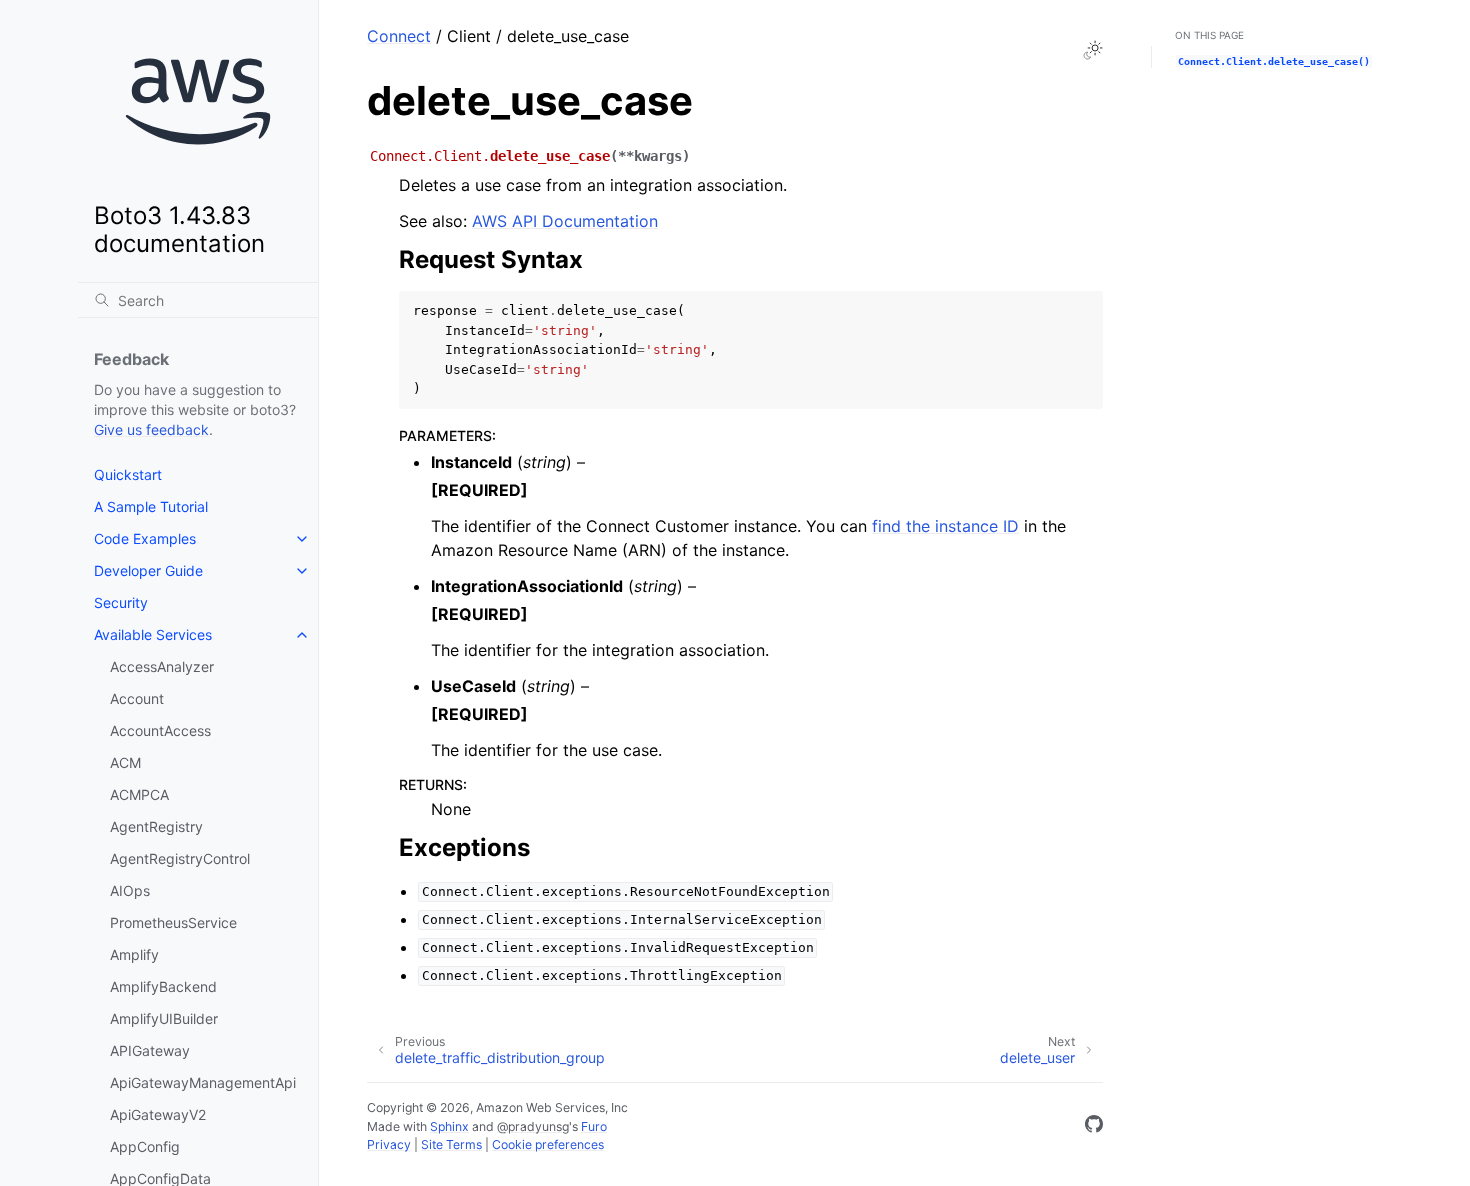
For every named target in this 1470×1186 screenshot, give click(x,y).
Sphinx (449, 1126)
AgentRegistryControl (180, 858)
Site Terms (451, 1144)
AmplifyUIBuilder (164, 1018)
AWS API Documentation (565, 221)
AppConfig (145, 1146)
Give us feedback (151, 429)
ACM (125, 762)
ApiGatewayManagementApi (203, 1082)
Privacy (389, 1144)
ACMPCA (139, 794)
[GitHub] (1094, 1127)
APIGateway (150, 1050)
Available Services (153, 634)
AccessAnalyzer (162, 666)
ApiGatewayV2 (158, 1114)
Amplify (134, 954)
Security (121, 602)
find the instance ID (945, 526)
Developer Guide (148, 570)
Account (137, 698)
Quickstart (128, 474)
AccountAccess (160, 730)
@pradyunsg (533, 1126)
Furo (594, 1126)
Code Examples (145, 538)
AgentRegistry (156, 826)
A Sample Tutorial (151, 506)
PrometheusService (173, 922)
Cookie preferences (548, 1144)
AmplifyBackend (163, 986)
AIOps (130, 890)
